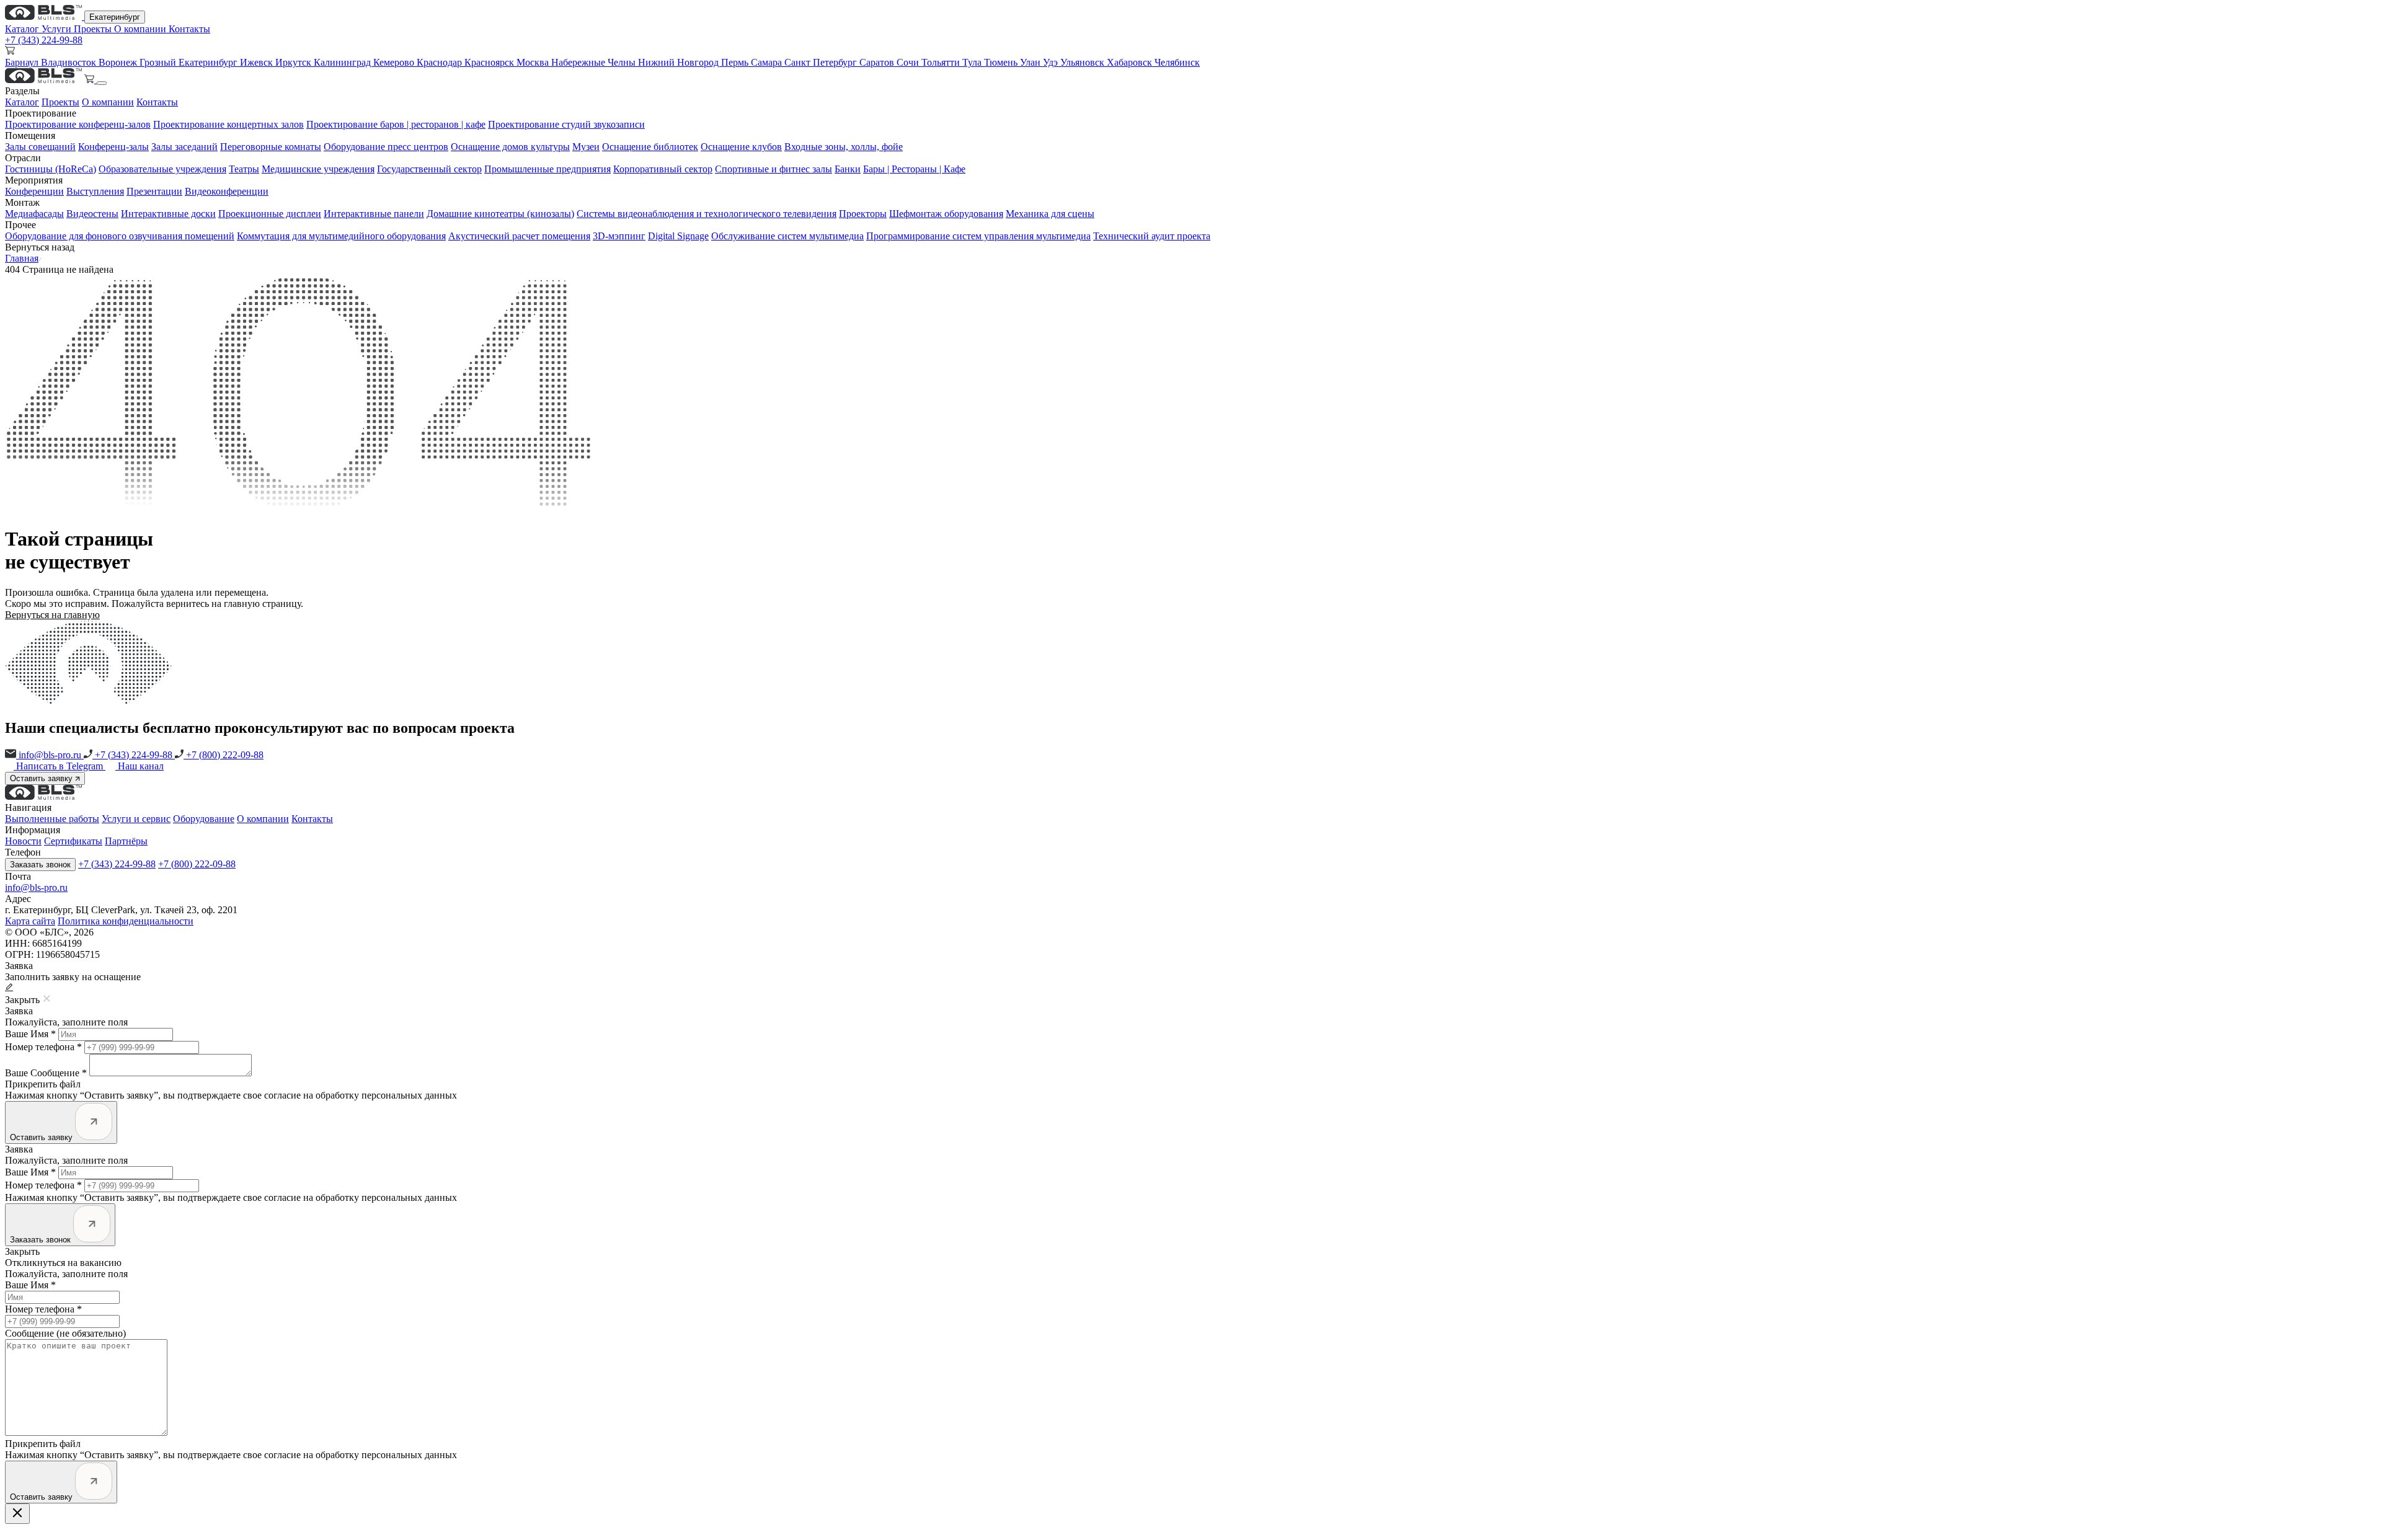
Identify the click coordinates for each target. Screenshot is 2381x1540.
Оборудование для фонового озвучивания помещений (120, 236)
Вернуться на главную (52, 615)
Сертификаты (73, 841)
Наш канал (141, 766)
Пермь (736, 62)
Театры (244, 169)
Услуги (58, 29)
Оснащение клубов (741, 147)
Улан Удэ (1040, 62)
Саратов (878, 62)
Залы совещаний (40, 147)
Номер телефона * (43, 1047)
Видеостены (92, 214)
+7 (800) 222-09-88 (224, 755)
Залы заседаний (184, 147)
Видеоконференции (227, 191)
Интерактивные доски (168, 214)
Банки (848, 169)
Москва (534, 62)
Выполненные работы (52, 819)
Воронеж (119, 62)
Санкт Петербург (822, 62)
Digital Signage (678, 236)
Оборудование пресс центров (386, 147)
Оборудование (204, 819)
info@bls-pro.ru (50, 755)
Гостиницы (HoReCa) (51, 169)
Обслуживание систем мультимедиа (787, 236)
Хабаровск (1131, 62)
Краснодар (441, 62)
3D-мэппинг (619, 236)
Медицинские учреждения (318, 169)
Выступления (95, 191)
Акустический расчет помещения (519, 236)
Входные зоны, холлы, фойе (844, 147)
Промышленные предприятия (548, 169)
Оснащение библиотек (650, 147)
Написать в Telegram (61, 766)
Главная (22, 258)
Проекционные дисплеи (270, 214)
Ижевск (258, 62)
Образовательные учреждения (162, 169)
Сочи (909, 62)
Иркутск (295, 62)
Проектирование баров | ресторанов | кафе (396, 124)
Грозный (159, 62)
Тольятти (942, 62)
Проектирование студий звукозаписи (566, 124)
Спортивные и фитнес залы (774, 169)
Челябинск (1177, 62)
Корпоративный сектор (663, 169)
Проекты (94, 29)
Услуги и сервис (136, 819)
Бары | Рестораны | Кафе (914, 169)
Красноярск (490, 62)
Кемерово (395, 62)
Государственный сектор (429, 169)
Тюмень (1002, 62)
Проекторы (863, 214)
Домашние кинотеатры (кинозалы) (500, 214)
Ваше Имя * (30, 1034)
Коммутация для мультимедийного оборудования (341, 236)
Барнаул (23, 62)
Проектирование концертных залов (228, 124)
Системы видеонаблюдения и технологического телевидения (707, 214)
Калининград (344, 62)
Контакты (189, 29)
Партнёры (126, 841)
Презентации (154, 191)
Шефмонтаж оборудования (946, 214)
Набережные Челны (595, 62)
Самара (768, 62)
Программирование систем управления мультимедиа (978, 236)
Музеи (586, 147)
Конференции (34, 191)
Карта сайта (30, 921)
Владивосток (70, 62)
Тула (973, 62)
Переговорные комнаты (271, 147)
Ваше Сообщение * (46, 1073)
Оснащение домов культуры (510, 147)
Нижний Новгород (680, 62)
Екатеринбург (115, 17)
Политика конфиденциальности (126, 921)
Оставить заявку (42, 778)
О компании (141, 29)
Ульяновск (1084, 62)
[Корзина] (91, 80)
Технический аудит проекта (1152, 236)
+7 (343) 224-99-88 (44, 40)
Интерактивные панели (374, 214)
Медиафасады (34, 214)
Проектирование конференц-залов (78, 124)
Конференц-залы (113, 147)
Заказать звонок (40, 865)
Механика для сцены (1050, 214)
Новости (23, 841)
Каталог (23, 29)
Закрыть (22, 1251)
